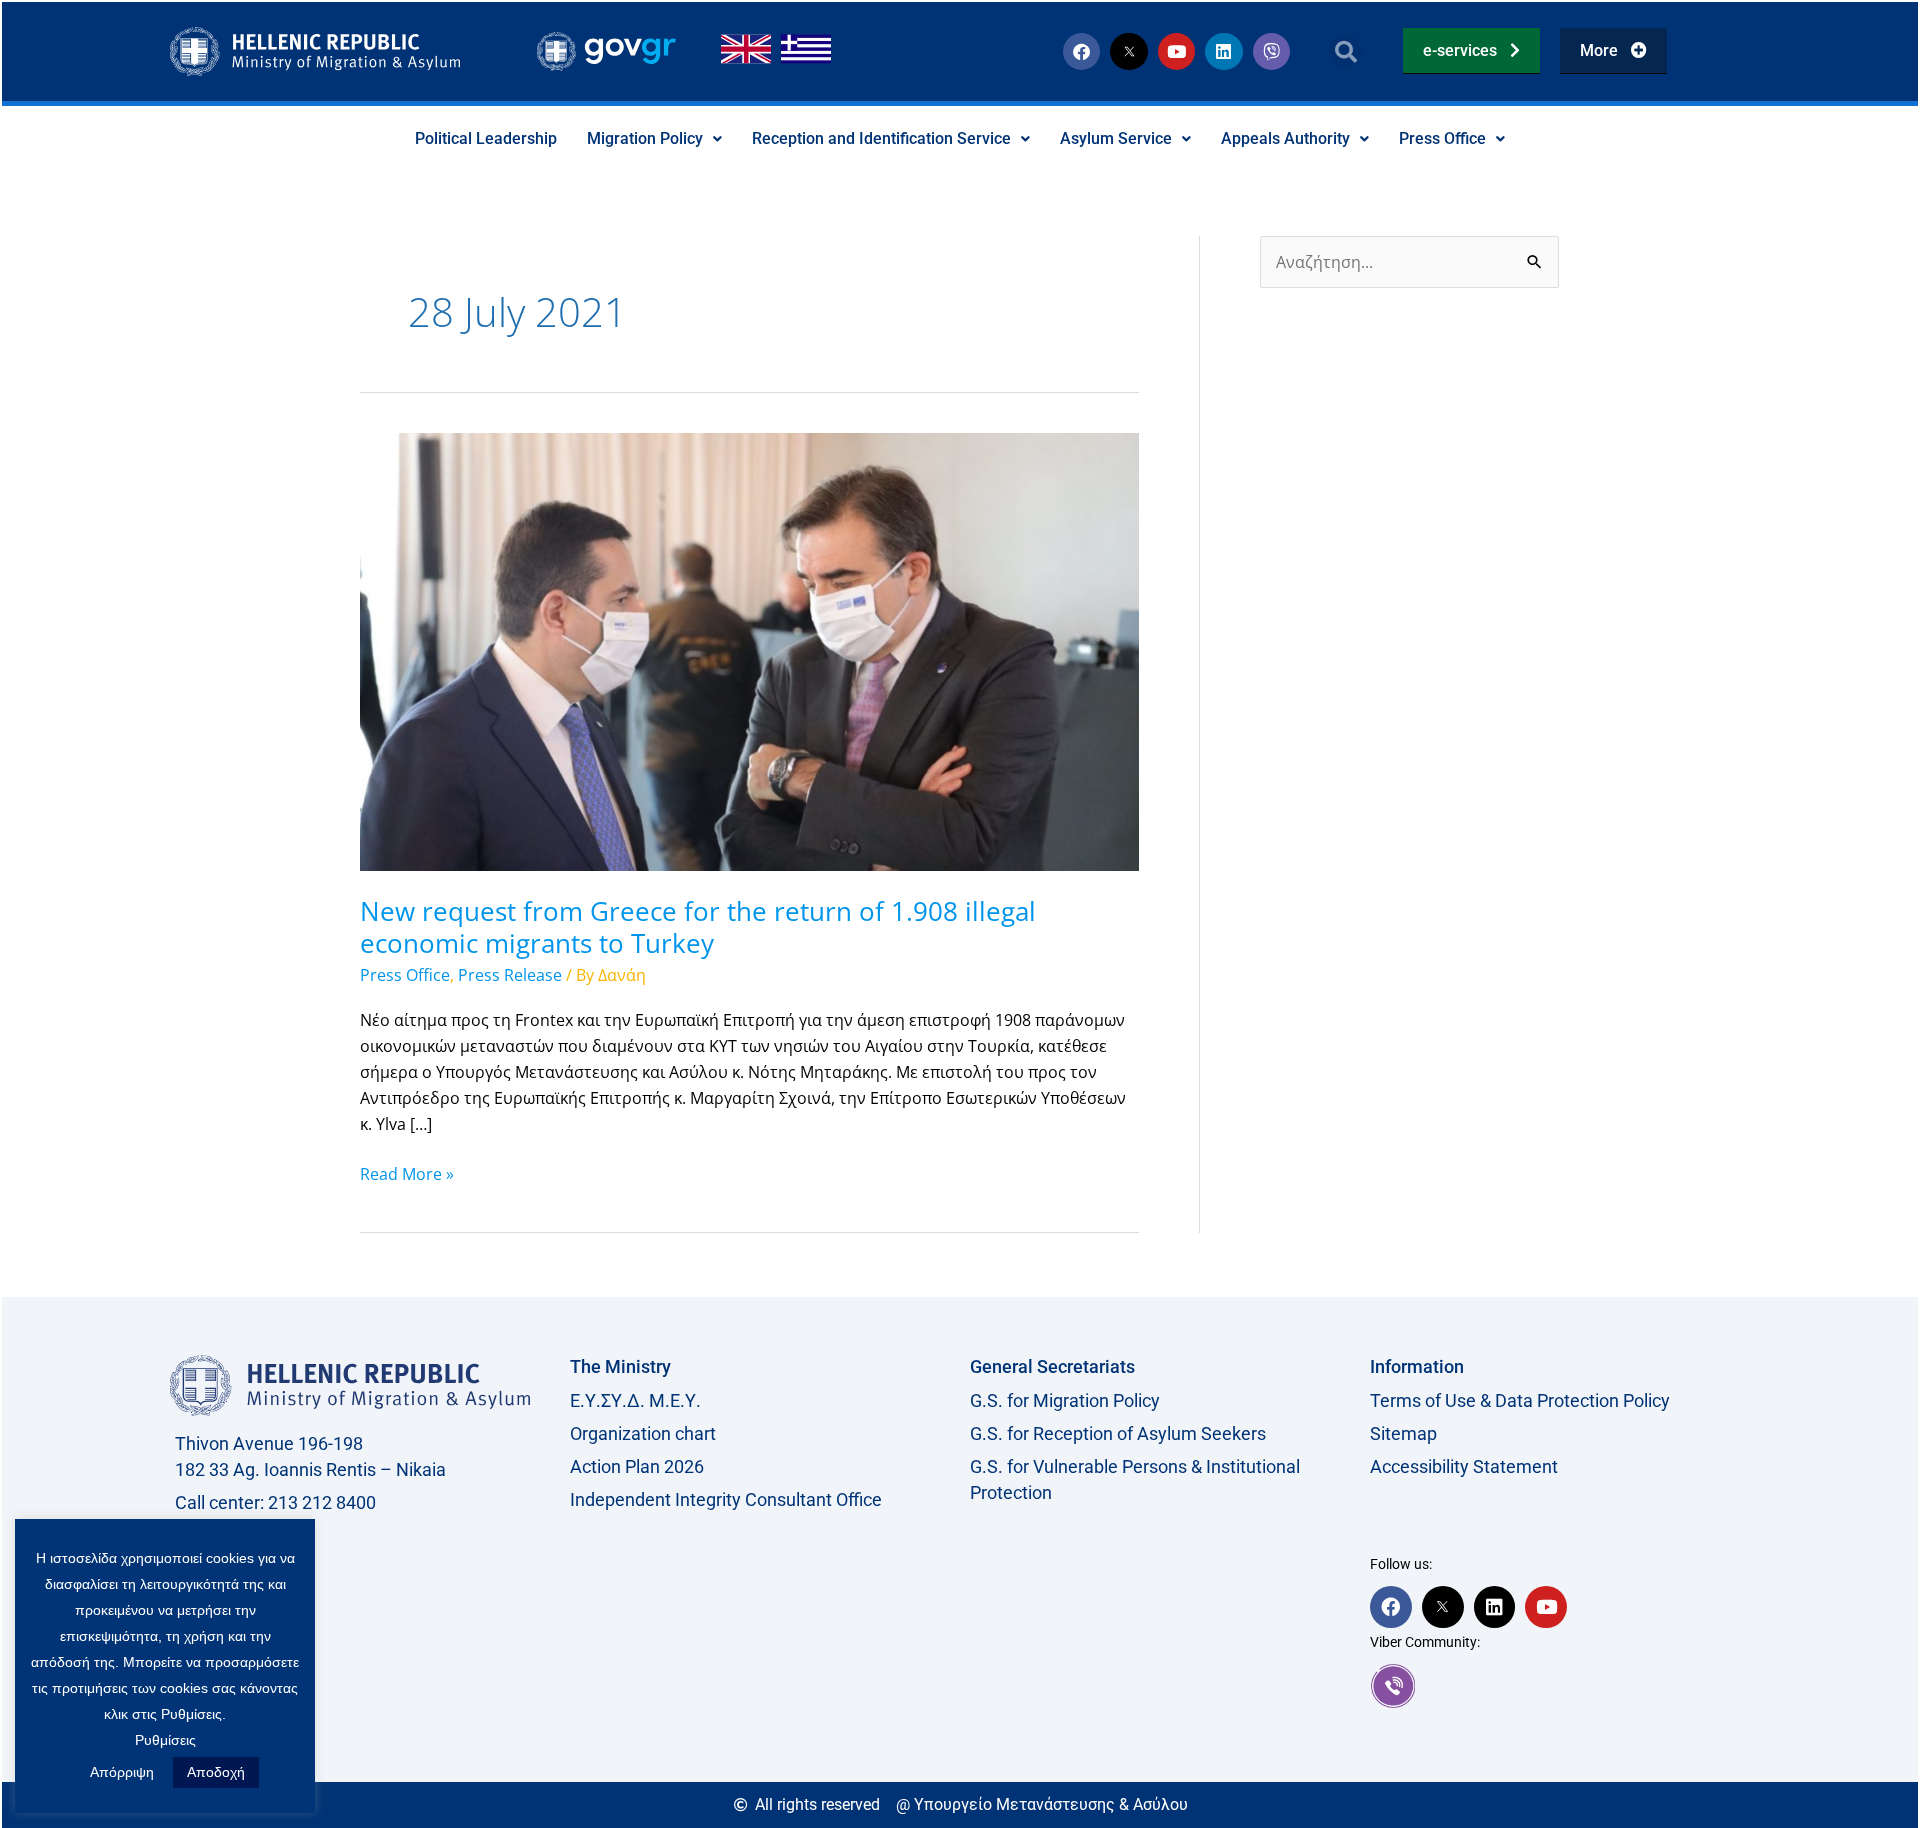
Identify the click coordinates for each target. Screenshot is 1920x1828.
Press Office (1442, 138)
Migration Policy (645, 138)
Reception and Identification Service (881, 138)
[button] (1346, 51)
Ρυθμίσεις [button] (165, 1740)
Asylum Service (1116, 138)
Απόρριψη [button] (122, 1772)
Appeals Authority (1285, 138)
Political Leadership (486, 138)
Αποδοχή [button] (216, 1772)
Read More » (407, 1173)
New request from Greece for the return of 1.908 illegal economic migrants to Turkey (698, 927)
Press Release (510, 975)
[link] (1560, 1686)
